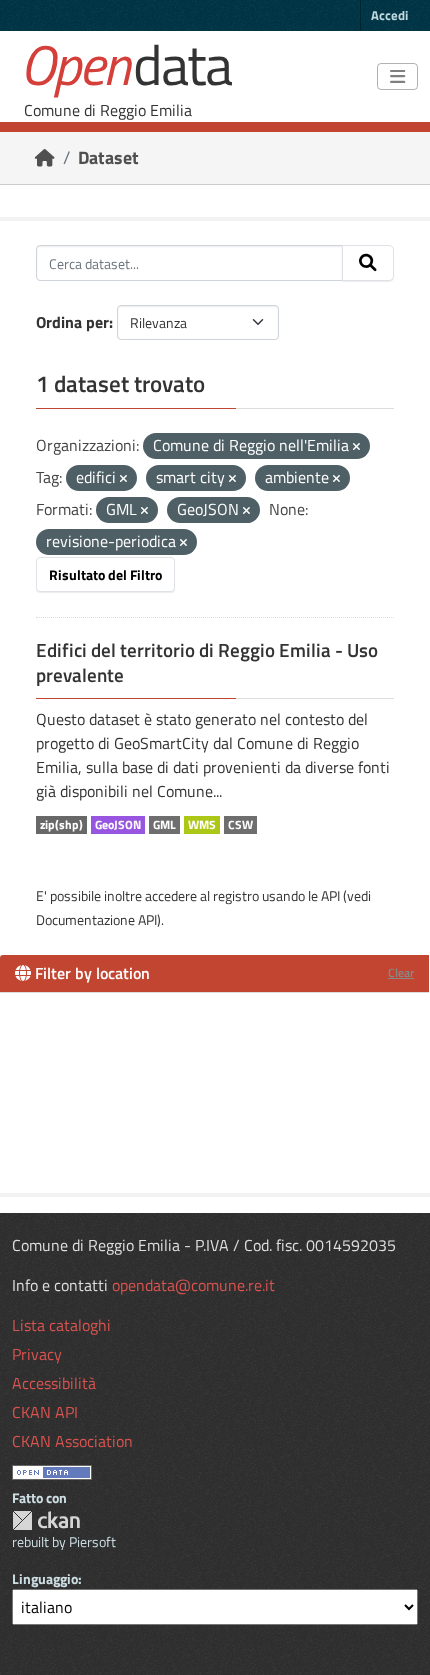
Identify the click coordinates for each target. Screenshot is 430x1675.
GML (164, 825)
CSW (240, 825)
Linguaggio (45, 1578)
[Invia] (368, 263)
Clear (401, 972)
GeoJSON (118, 825)
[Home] (45, 157)
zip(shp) (61, 825)
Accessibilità (54, 1383)
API (330, 895)
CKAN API (45, 1412)
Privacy (37, 1354)
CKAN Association (72, 1441)
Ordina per (72, 322)
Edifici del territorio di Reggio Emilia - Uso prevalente (207, 662)
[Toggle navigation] (397, 77)
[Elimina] (356, 447)
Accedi (389, 15)
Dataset (108, 157)
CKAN (46, 1520)
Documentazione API (96, 919)
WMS (202, 825)
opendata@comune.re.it (193, 1285)
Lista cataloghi (61, 1325)
